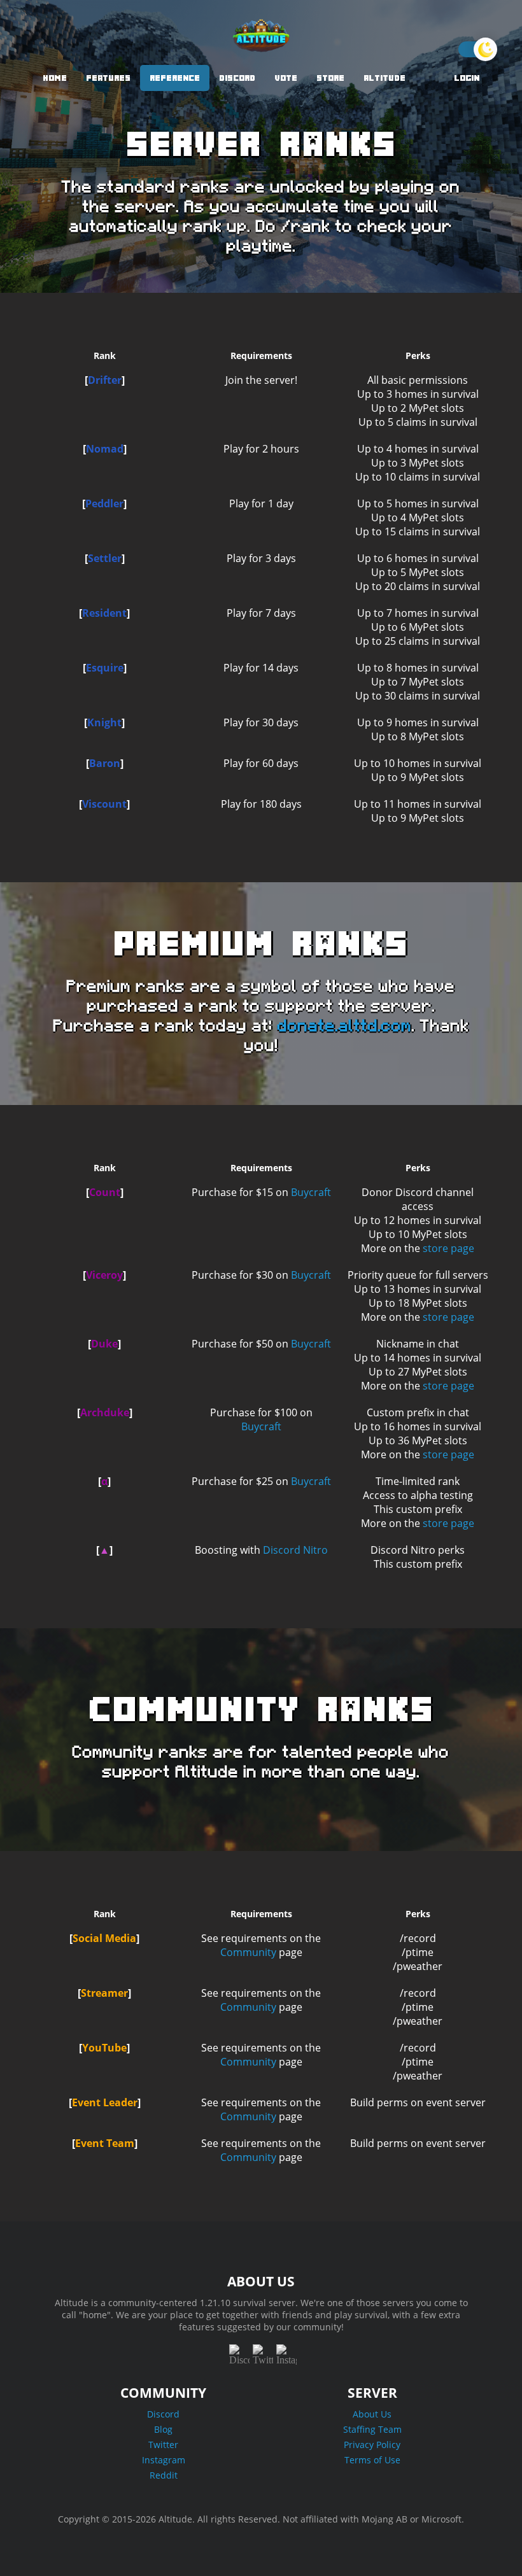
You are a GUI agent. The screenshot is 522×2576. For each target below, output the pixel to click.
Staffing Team (372, 2429)
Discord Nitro (295, 1550)
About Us (372, 2414)
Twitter (163, 2445)
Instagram (164, 2460)
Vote (286, 78)
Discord (237, 78)
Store (330, 78)
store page (448, 1248)
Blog (163, 2429)
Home (55, 78)
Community (248, 1952)
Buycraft (311, 1192)
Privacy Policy (372, 2445)
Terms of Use (372, 2460)
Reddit (164, 2475)
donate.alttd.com (345, 1026)
